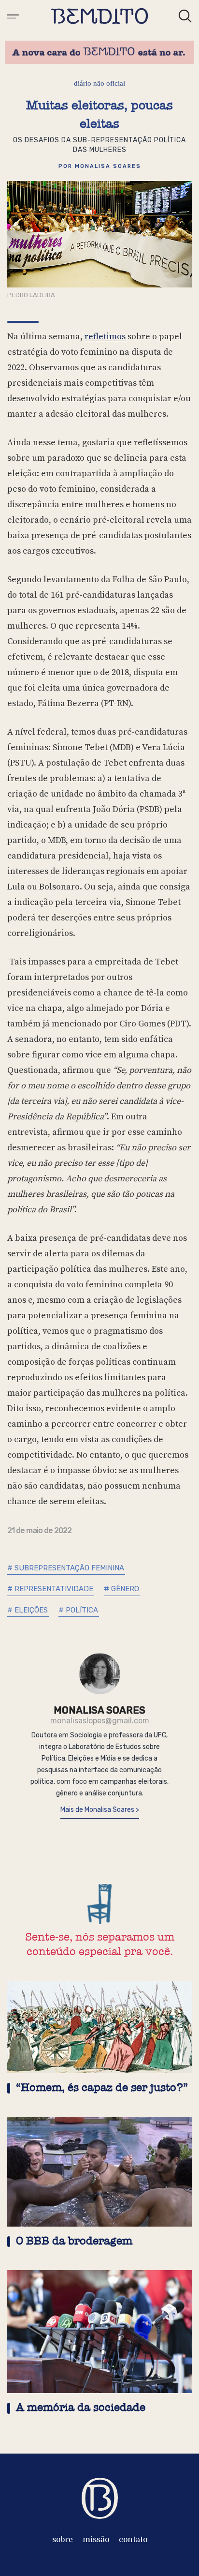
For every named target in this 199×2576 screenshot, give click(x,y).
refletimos (105, 337)
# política (78, 1610)
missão (96, 2540)
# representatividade (50, 1589)
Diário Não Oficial (99, 83)
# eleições (28, 1610)
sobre (63, 2540)
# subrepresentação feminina (66, 1568)
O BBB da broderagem (74, 2241)
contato (133, 2540)
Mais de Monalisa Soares (98, 1810)
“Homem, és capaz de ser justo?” (102, 2087)
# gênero (121, 1589)
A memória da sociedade (81, 2407)
